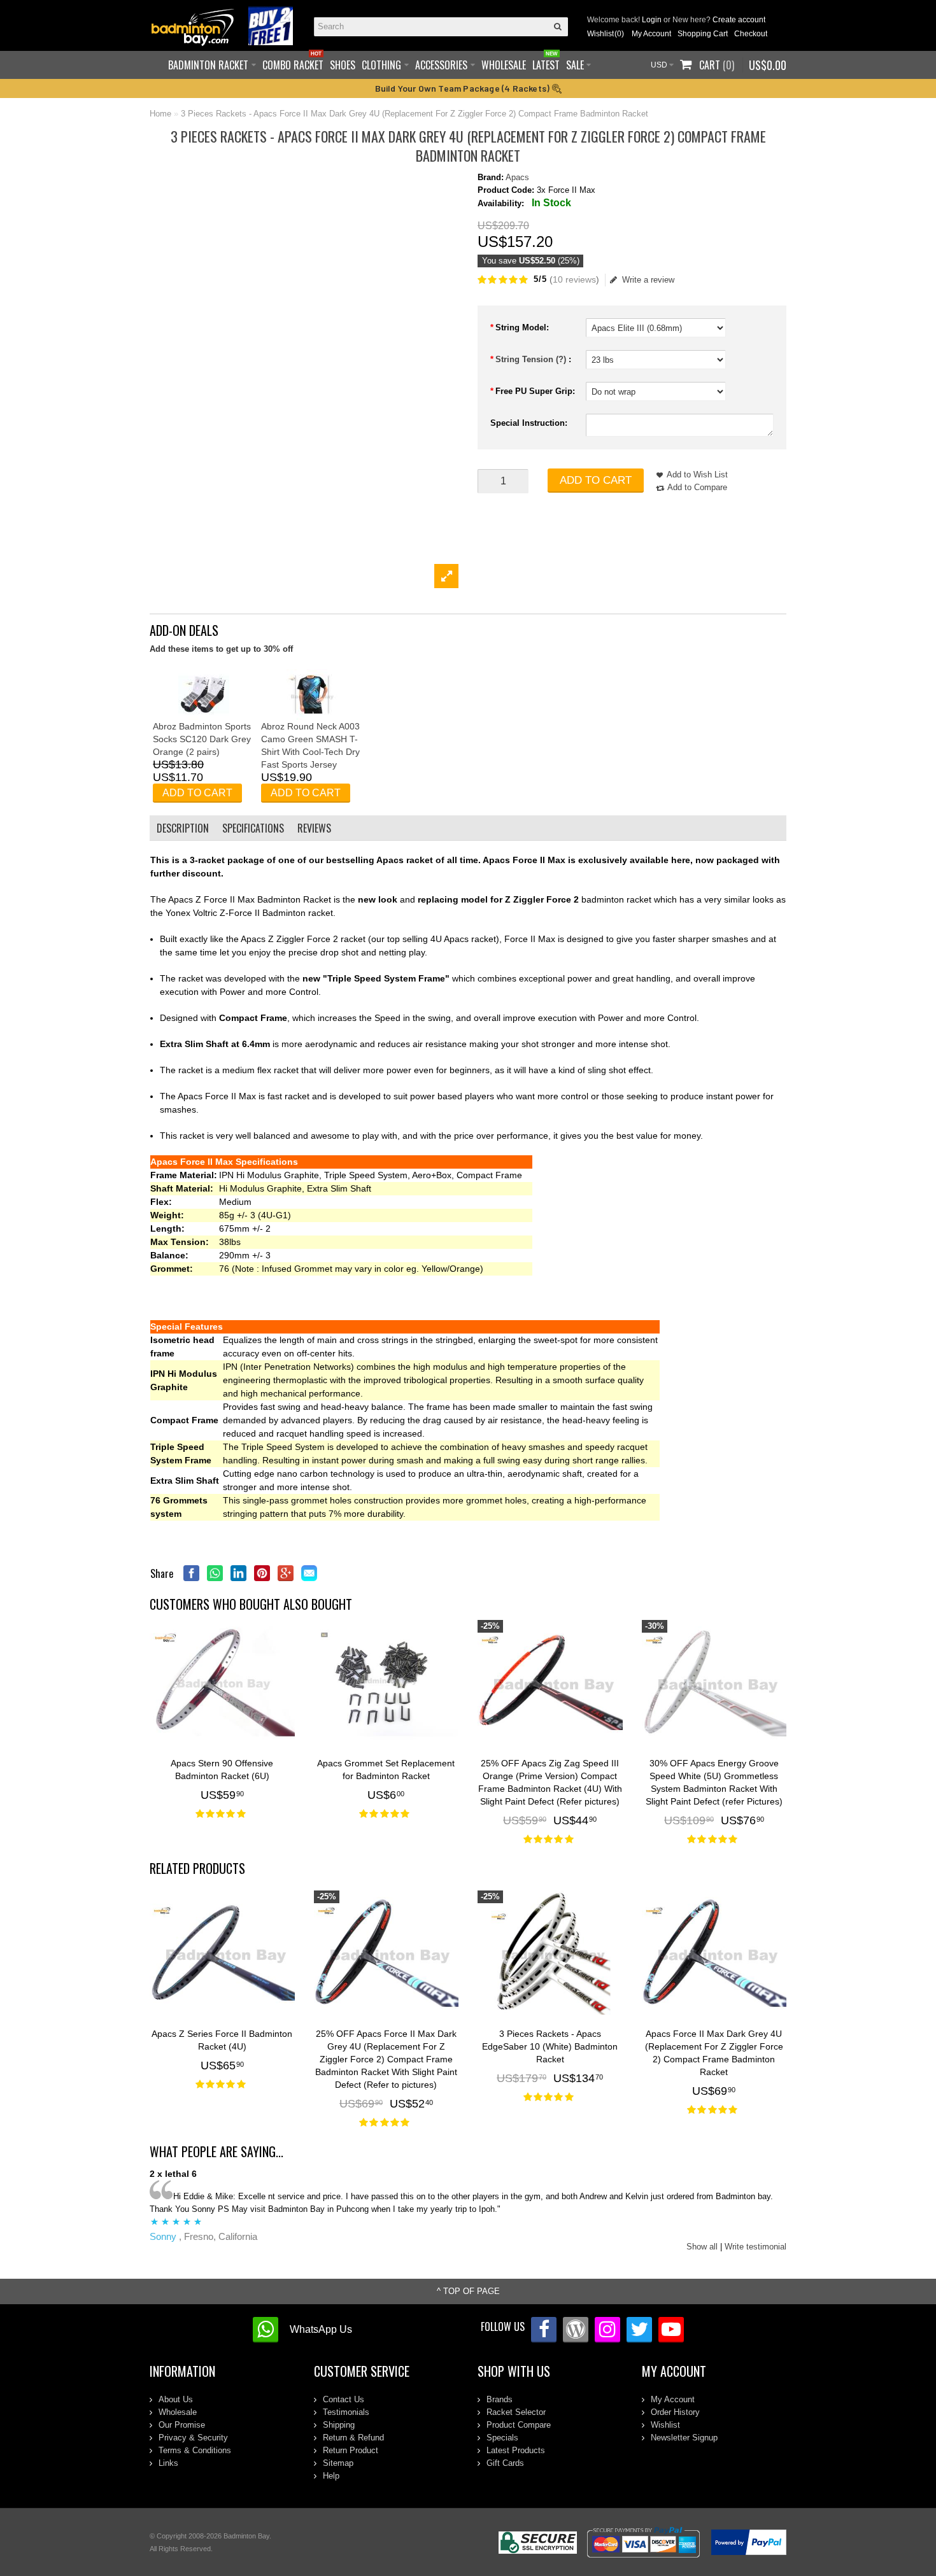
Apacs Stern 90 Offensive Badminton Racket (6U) (222, 1770)
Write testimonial (755, 2247)
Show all (702, 2247)
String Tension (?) (532, 359)
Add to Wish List (697, 475)
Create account (739, 20)
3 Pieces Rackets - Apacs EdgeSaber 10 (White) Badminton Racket (550, 2046)
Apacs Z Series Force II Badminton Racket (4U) (222, 2040)
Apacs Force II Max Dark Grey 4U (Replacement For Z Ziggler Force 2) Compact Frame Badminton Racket (714, 2053)
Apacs (517, 177)
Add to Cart (596, 480)
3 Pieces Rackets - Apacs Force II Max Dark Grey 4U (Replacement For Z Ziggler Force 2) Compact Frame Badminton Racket (415, 114)
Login (652, 20)
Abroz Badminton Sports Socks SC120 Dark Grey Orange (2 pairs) (202, 739)
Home (160, 114)
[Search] (558, 27)
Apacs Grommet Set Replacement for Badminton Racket (386, 1770)
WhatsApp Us (321, 2329)
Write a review (648, 280)
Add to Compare (697, 487)
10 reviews (574, 279)
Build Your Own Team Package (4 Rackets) (464, 88)
